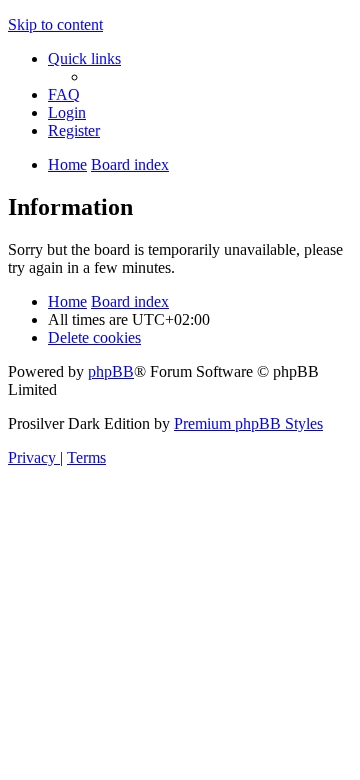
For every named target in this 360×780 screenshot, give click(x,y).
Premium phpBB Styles (248, 423)
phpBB (111, 371)
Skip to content (55, 24)
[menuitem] (64, 94)
